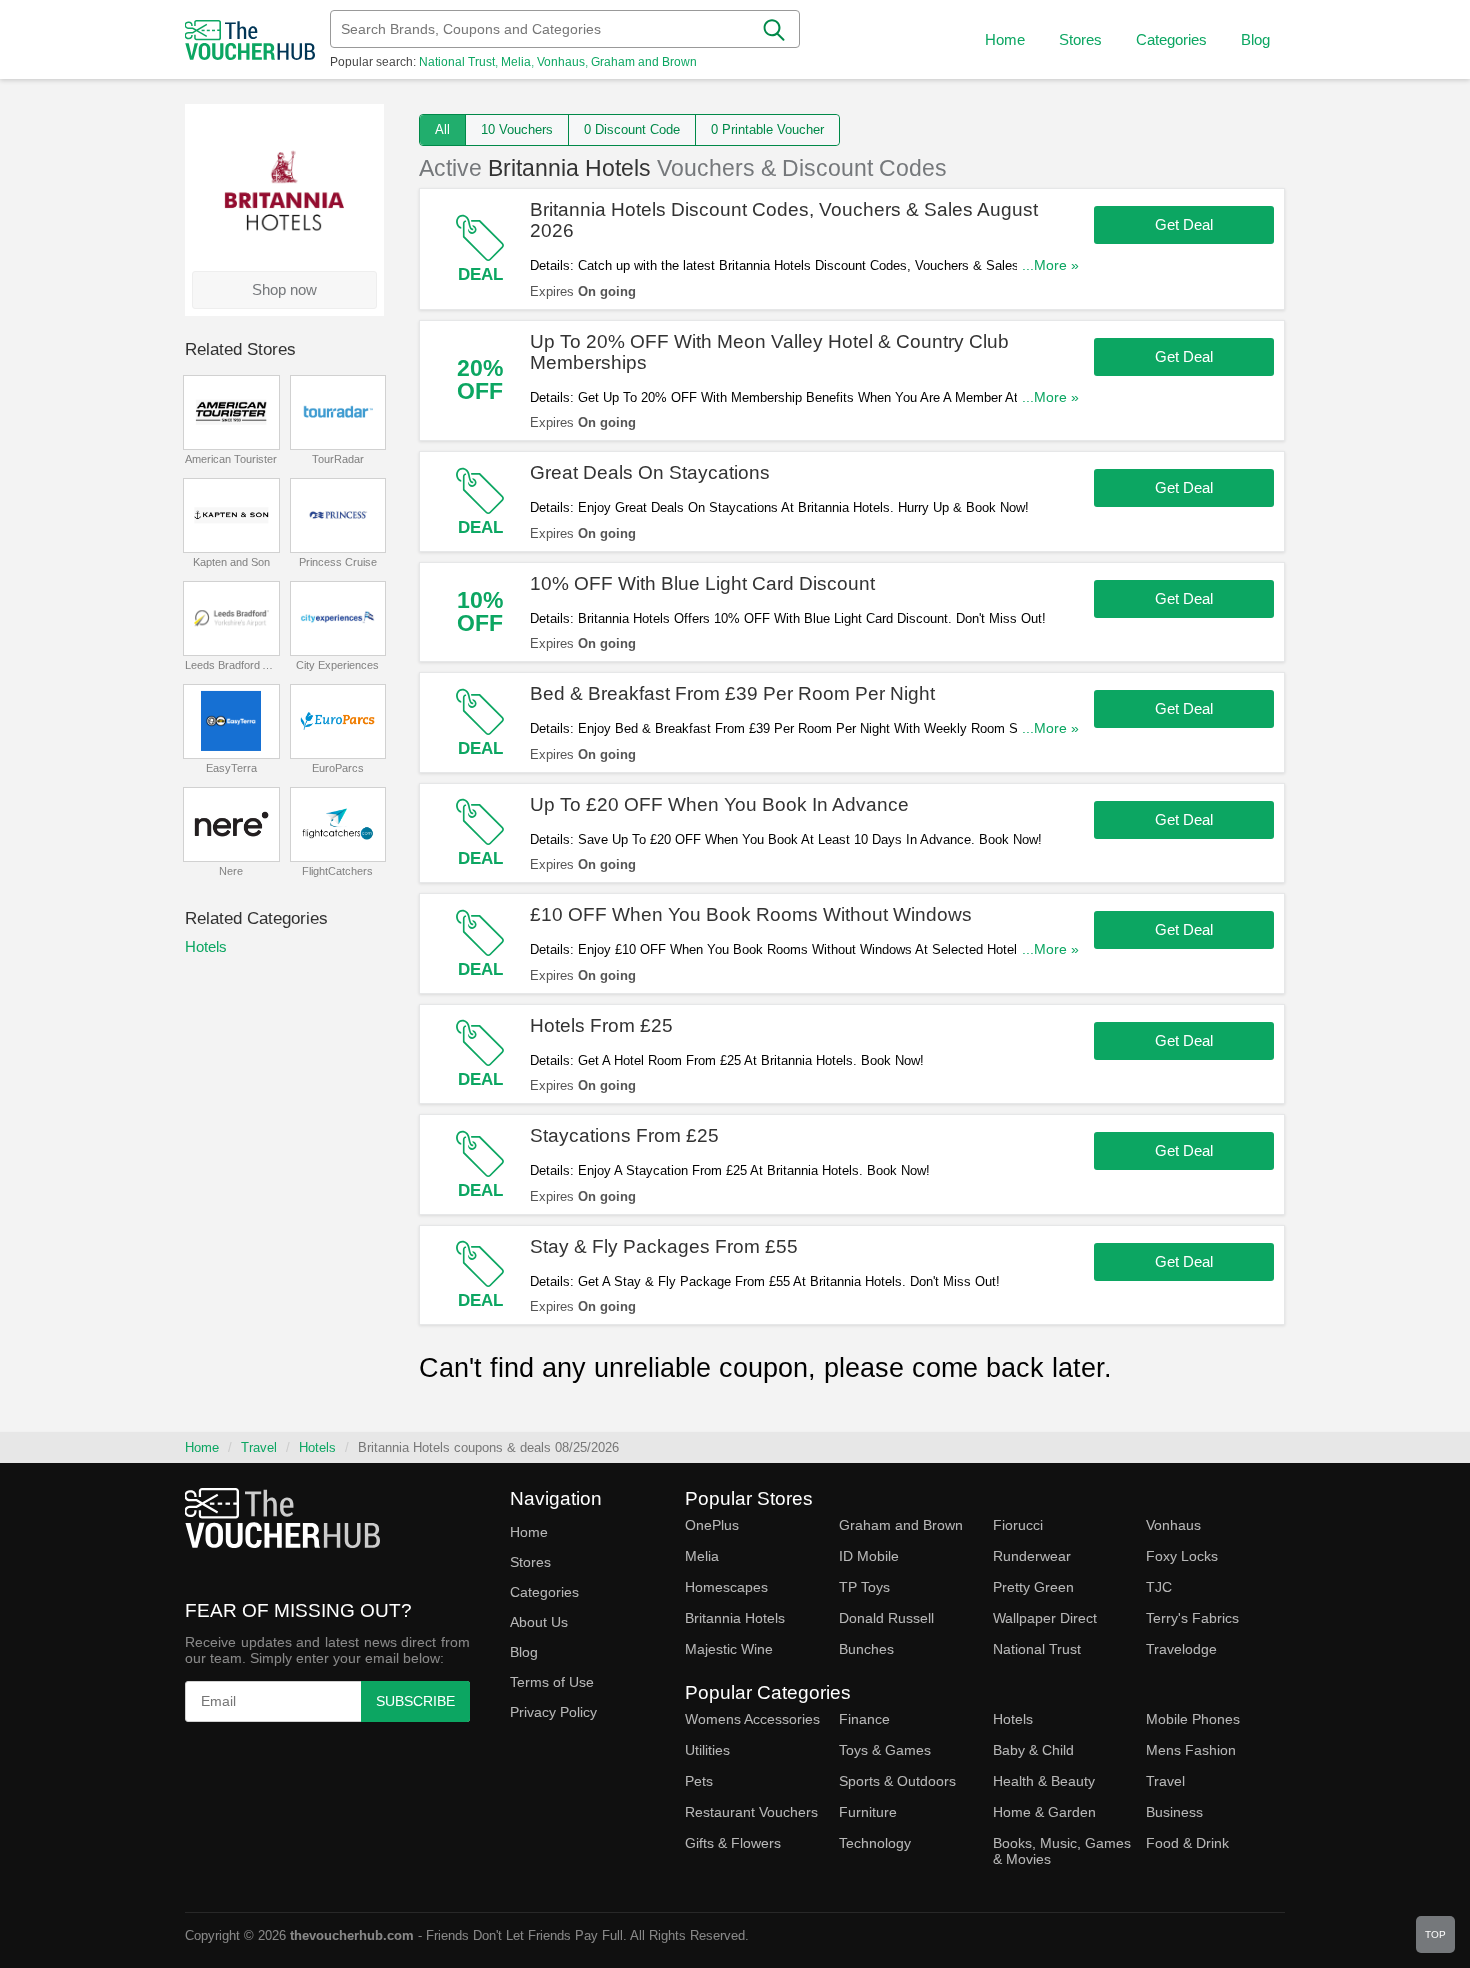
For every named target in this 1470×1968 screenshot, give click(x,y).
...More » (1050, 265)
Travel (259, 1447)
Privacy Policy (553, 1712)
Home (202, 1447)
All (442, 129)
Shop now (284, 289)
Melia (516, 62)
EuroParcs (338, 768)
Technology (875, 1843)
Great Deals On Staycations (650, 472)
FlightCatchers (337, 871)
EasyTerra (231, 768)
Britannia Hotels (735, 1618)
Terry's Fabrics (1192, 1618)
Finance (864, 1719)
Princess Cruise (338, 562)
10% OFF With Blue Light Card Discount (702, 583)
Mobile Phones (1193, 1719)
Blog (1255, 39)
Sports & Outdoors (897, 1781)
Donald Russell (886, 1618)
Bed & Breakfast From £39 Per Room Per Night (732, 693)
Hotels (206, 946)
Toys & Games (885, 1750)
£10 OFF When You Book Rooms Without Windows (751, 914)
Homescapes (726, 1587)
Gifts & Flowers (733, 1843)
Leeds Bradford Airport (231, 665)
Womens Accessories (752, 1719)
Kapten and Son (231, 562)
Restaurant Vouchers (751, 1812)
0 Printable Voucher (767, 129)
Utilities (707, 1750)
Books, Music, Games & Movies (1062, 1851)
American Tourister (231, 459)
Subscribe (415, 1701)
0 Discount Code (632, 129)
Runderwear (1032, 1556)
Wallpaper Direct (1045, 1618)
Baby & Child (1033, 1750)
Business (1174, 1812)
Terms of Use (552, 1682)
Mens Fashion (1191, 1750)
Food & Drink (1187, 1843)
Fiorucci (1018, 1525)
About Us (539, 1622)
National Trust (457, 62)
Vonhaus (561, 62)
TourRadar (338, 459)
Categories (544, 1592)
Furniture (868, 1812)
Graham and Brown (644, 62)
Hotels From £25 (601, 1025)
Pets (699, 1781)
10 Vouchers (517, 129)
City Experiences (337, 665)
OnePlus (712, 1525)
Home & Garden (1044, 1812)
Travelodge (1181, 1649)
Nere (231, 871)
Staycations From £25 (624, 1135)
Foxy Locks (1182, 1556)
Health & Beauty (1044, 1781)
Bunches (866, 1649)
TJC (1159, 1587)
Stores (530, 1562)
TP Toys (864, 1587)
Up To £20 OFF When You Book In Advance (719, 804)
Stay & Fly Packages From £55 (664, 1246)
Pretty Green (1033, 1587)
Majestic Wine (729, 1649)
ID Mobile (869, 1556)
